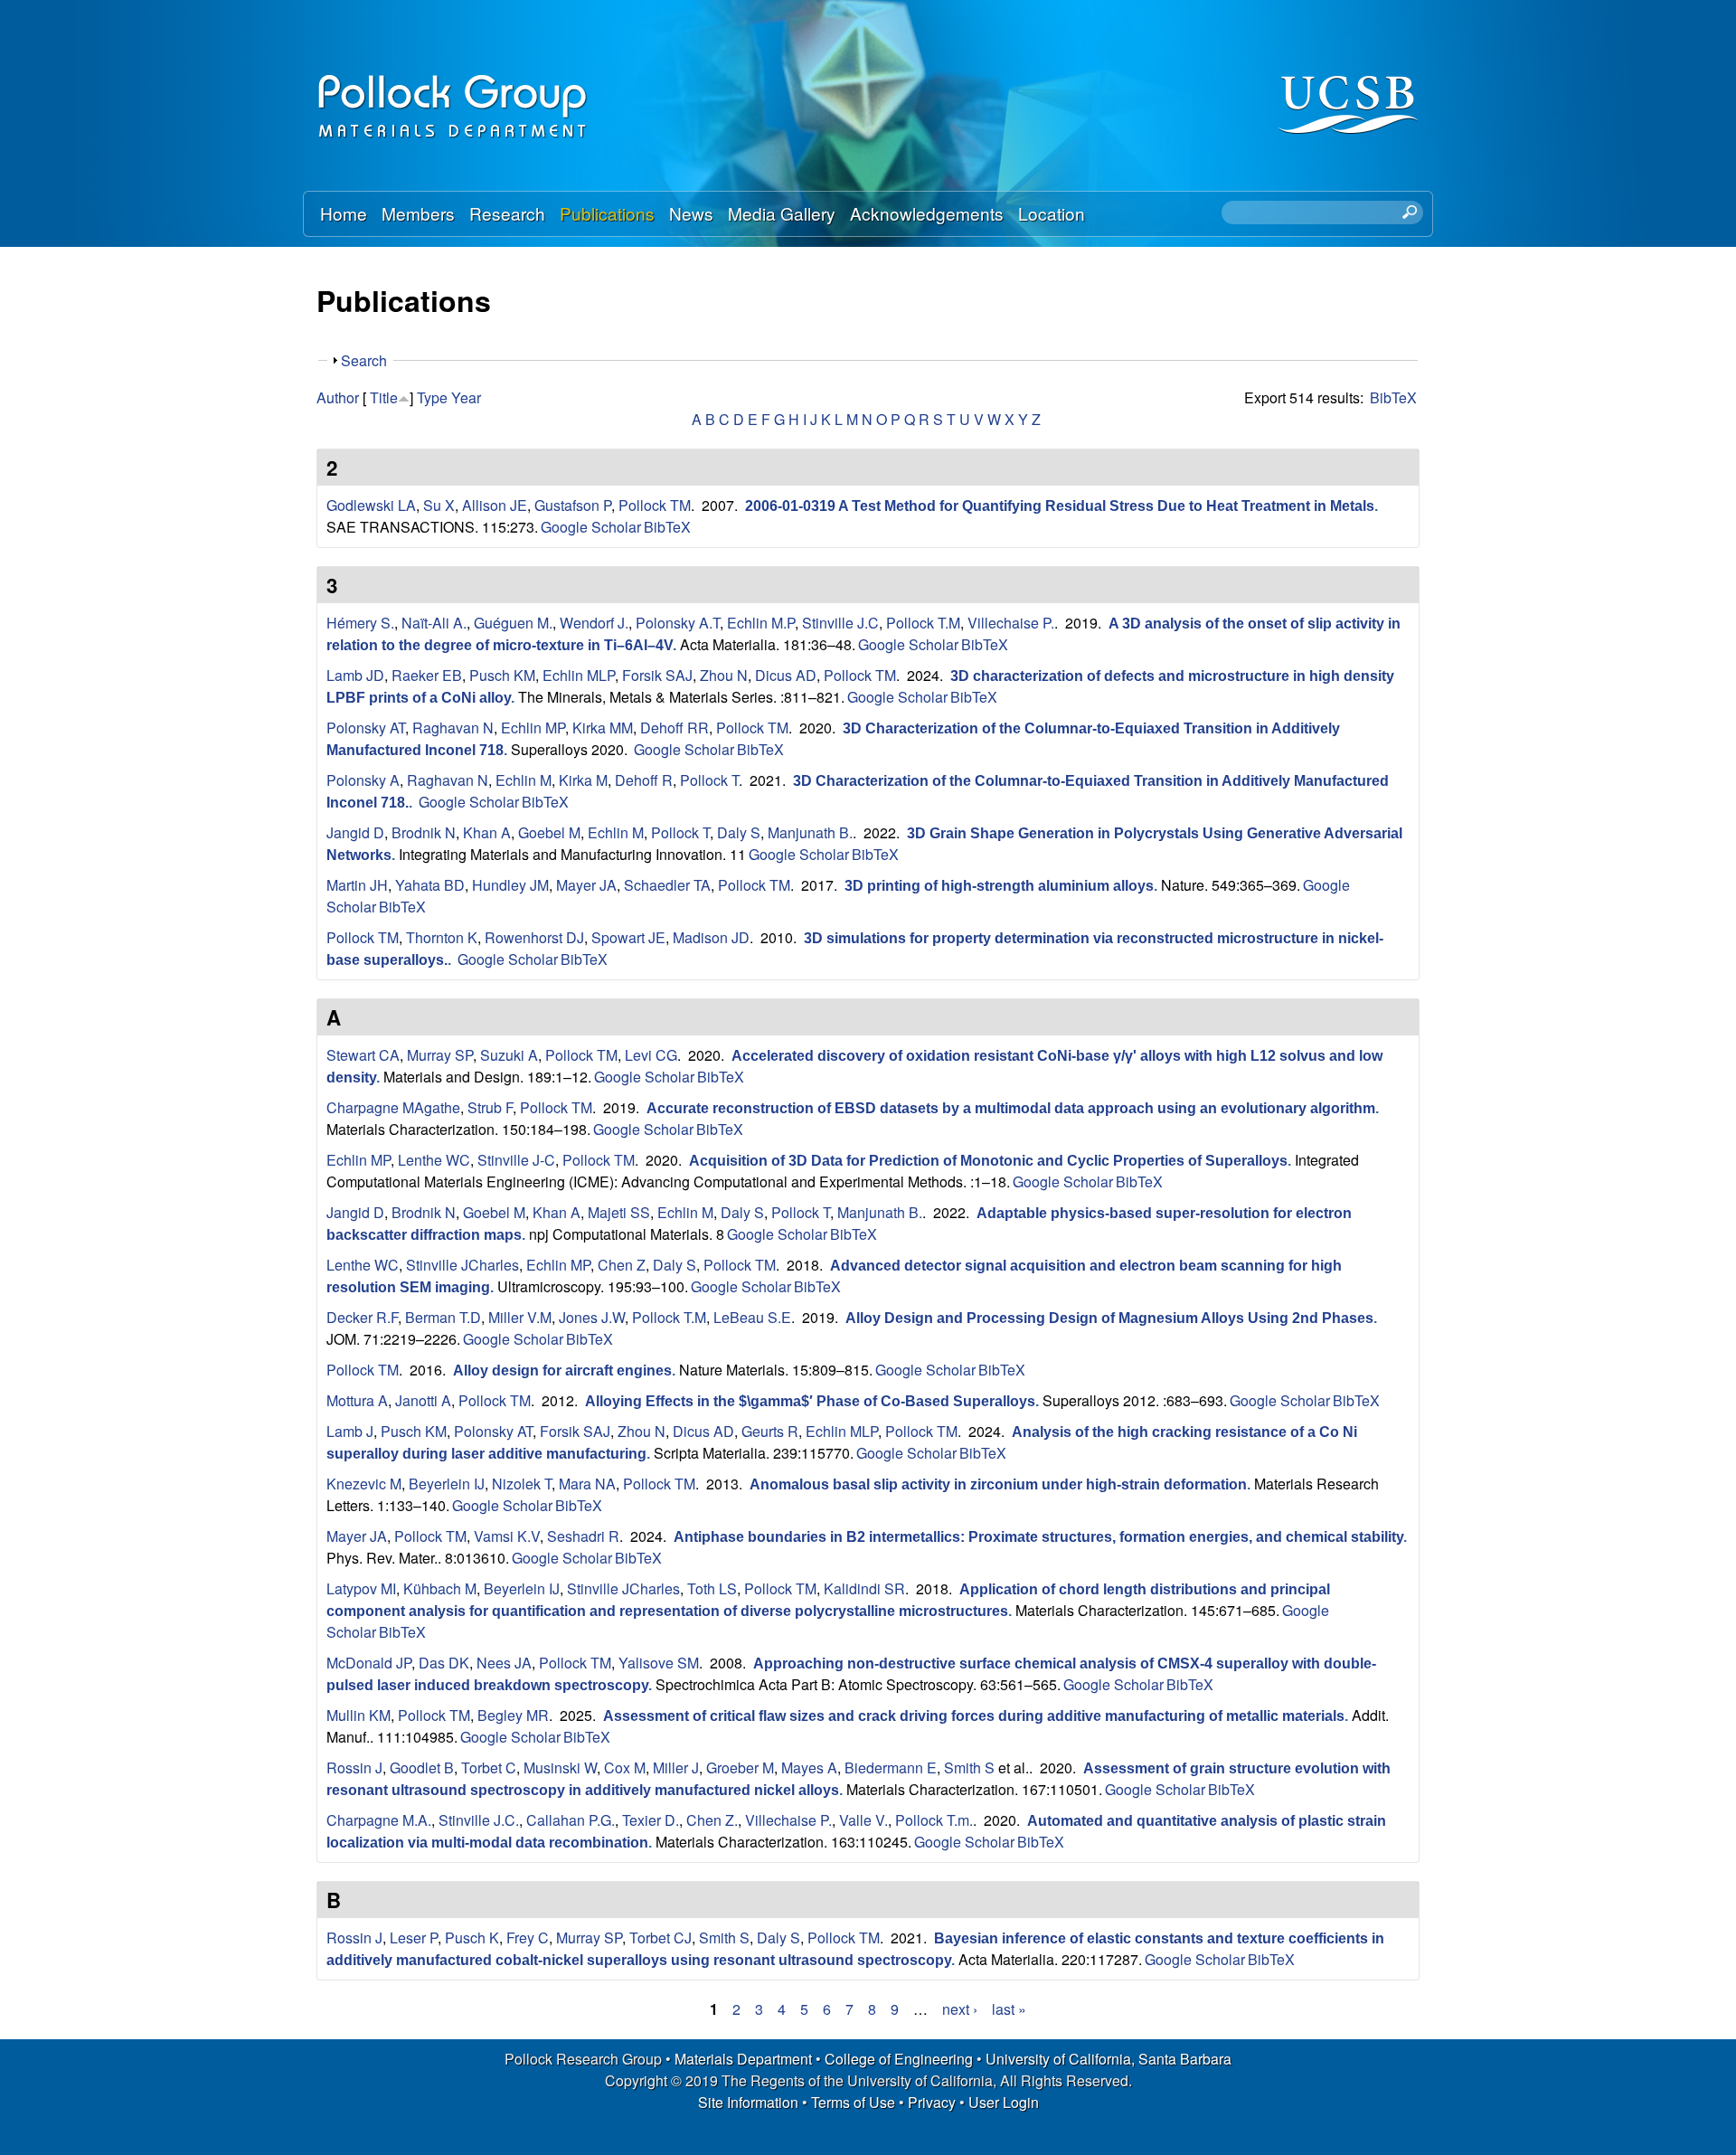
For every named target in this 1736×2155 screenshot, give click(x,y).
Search (364, 360)
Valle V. (863, 1820)
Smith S (969, 1767)
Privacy (932, 2102)
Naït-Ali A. (434, 623)
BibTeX (1393, 397)
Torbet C (489, 1767)
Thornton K (442, 937)
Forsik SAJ (657, 675)
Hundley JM (510, 885)
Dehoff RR (675, 728)
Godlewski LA (371, 505)
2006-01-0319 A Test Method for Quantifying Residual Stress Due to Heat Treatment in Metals (1060, 506)
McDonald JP (369, 1663)
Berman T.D (443, 1317)
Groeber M (740, 1767)
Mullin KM (359, 1715)
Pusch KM (502, 675)
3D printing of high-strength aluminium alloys (999, 886)
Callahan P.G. (571, 1820)
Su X (439, 505)
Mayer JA (586, 885)
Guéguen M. (513, 623)
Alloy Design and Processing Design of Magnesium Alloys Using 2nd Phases (1109, 1318)
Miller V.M (520, 1317)
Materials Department (743, 2059)
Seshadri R (583, 1536)
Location (1052, 213)
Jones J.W (592, 1317)
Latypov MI (361, 1588)
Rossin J (354, 1767)
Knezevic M (364, 1484)
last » (1009, 2009)
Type (432, 397)
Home (344, 213)
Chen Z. (712, 1820)
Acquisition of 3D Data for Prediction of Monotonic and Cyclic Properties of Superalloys (988, 1161)
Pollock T (709, 780)
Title (384, 397)
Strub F (490, 1107)
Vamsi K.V (507, 1536)
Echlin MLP (579, 675)
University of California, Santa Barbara (1109, 2059)
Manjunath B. (810, 832)
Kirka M (583, 780)
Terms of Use (853, 2102)
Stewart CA (363, 1055)
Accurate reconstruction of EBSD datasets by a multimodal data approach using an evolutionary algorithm (1011, 1108)
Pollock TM (655, 505)
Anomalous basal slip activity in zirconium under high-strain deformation (998, 1484)
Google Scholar (591, 527)
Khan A (487, 832)
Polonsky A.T (678, 623)
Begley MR (513, 1715)
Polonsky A (363, 780)
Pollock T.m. (934, 1820)
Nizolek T (522, 1484)
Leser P (414, 1938)
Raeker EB (427, 675)
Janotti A (423, 1400)
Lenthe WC (434, 1160)
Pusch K (472, 1938)
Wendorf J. (594, 623)
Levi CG (651, 1055)
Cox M (625, 1767)
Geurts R (770, 1431)
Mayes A (809, 1767)
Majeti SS (619, 1212)
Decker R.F (362, 1317)
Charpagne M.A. (379, 1820)
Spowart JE (628, 937)
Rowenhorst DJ (534, 937)
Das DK (444, 1663)
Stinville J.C (840, 623)
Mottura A (357, 1400)
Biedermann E (891, 1767)
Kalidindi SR (864, 1588)
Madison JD (711, 937)
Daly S (739, 832)
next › (960, 2009)
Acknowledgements (927, 213)
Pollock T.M (923, 623)
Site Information (748, 2102)
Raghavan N (453, 728)
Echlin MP (533, 728)
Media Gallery (782, 213)
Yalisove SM (659, 1663)
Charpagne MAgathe (393, 1107)
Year (466, 397)
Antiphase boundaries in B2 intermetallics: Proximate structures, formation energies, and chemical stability (1038, 1537)
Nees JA (504, 1663)
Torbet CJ (660, 1938)
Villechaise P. (1011, 623)
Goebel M (549, 832)
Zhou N (724, 675)
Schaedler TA (667, 885)
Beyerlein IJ (447, 1484)
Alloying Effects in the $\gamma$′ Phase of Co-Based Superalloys (810, 1401)
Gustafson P (573, 505)
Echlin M (524, 780)
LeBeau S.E (752, 1317)
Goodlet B (422, 1767)
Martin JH (357, 885)
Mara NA (587, 1484)
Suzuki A (509, 1055)
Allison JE (495, 505)
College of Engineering (899, 2059)
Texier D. (651, 1820)
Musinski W (560, 1767)
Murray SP (440, 1055)
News (691, 213)
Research (507, 213)
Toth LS (712, 1588)
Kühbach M (440, 1588)
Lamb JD (355, 675)
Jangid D (355, 832)
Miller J (676, 1767)
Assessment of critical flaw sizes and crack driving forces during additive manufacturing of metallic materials (974, 1716)
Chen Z (622, 1265)
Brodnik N (424, 832)
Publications (607, 213)
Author (338, 397)
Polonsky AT (366, 728)
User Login (1004, 2102)
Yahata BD (430, 885)
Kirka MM (603, 728)
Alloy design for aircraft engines (562, 1371)
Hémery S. (360, 623)
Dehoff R (644, 780)
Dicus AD (786, 675)
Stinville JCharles (462, 1265)
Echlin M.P (761, 623)
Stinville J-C (516, 1160)
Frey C (528, 1938)
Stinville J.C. (479, 1820)
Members (418, 213)
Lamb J (350, 1431)
